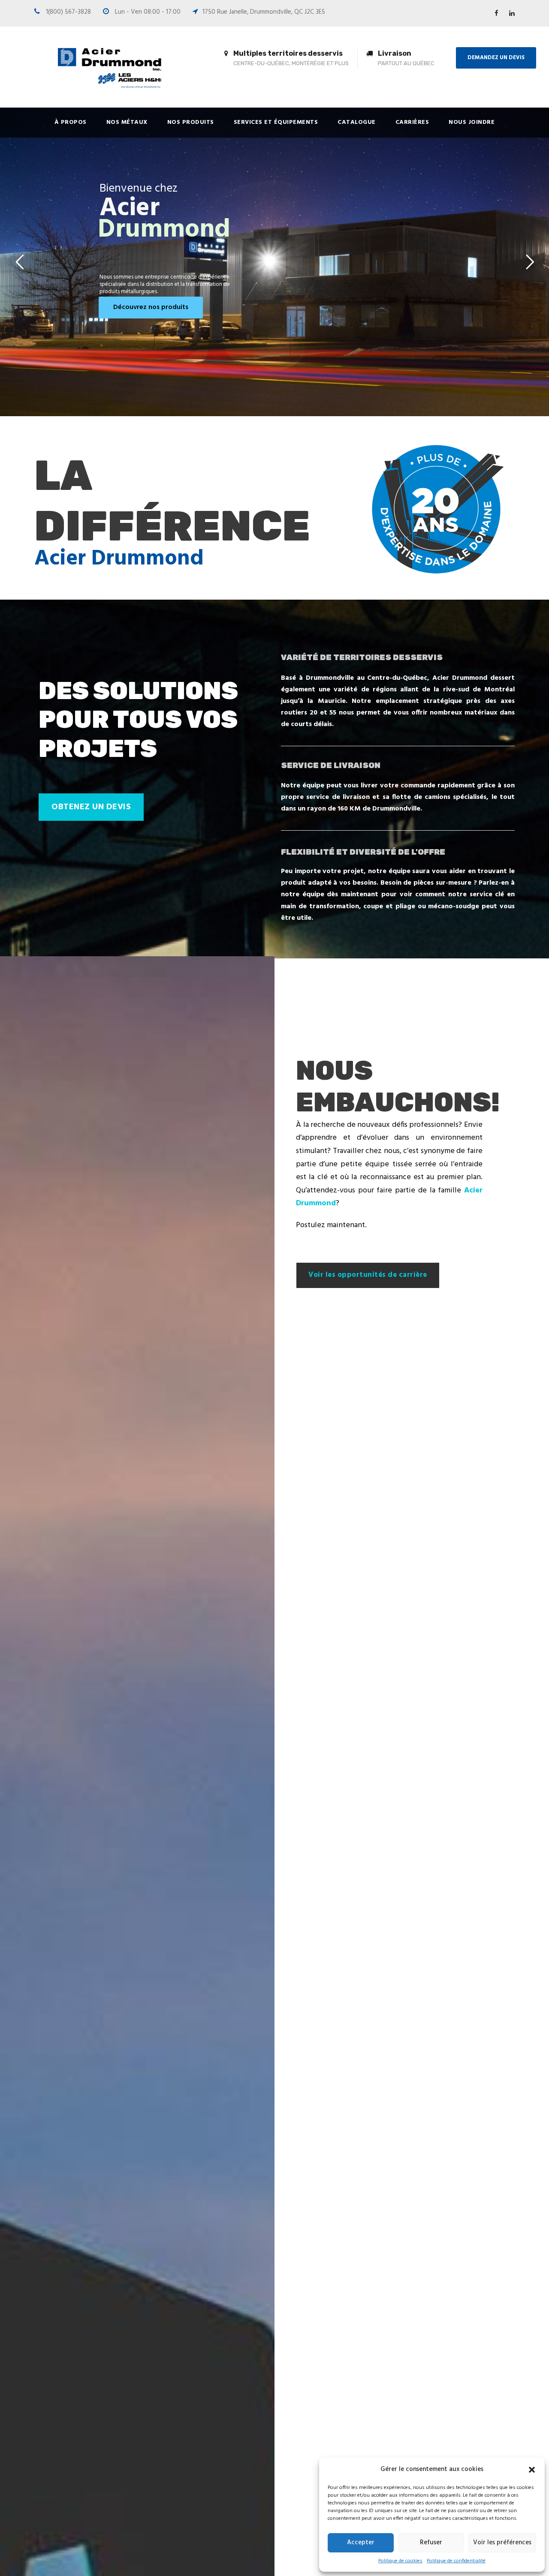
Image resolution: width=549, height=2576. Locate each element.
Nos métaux (127, 122)
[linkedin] (512, 14)
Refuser (431, 2543)
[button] (532, 2470)
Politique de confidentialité (456, 2561)
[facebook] (496, 14)
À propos (71, 122)
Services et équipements (276, 122)
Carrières (412, 122)
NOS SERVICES (392, 263)
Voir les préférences (502, 2543)
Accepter (361, 2543)
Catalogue (357, 122)
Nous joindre (472, 122)
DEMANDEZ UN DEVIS (496, 58)
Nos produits (191, 122)
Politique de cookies (400, 2561)
